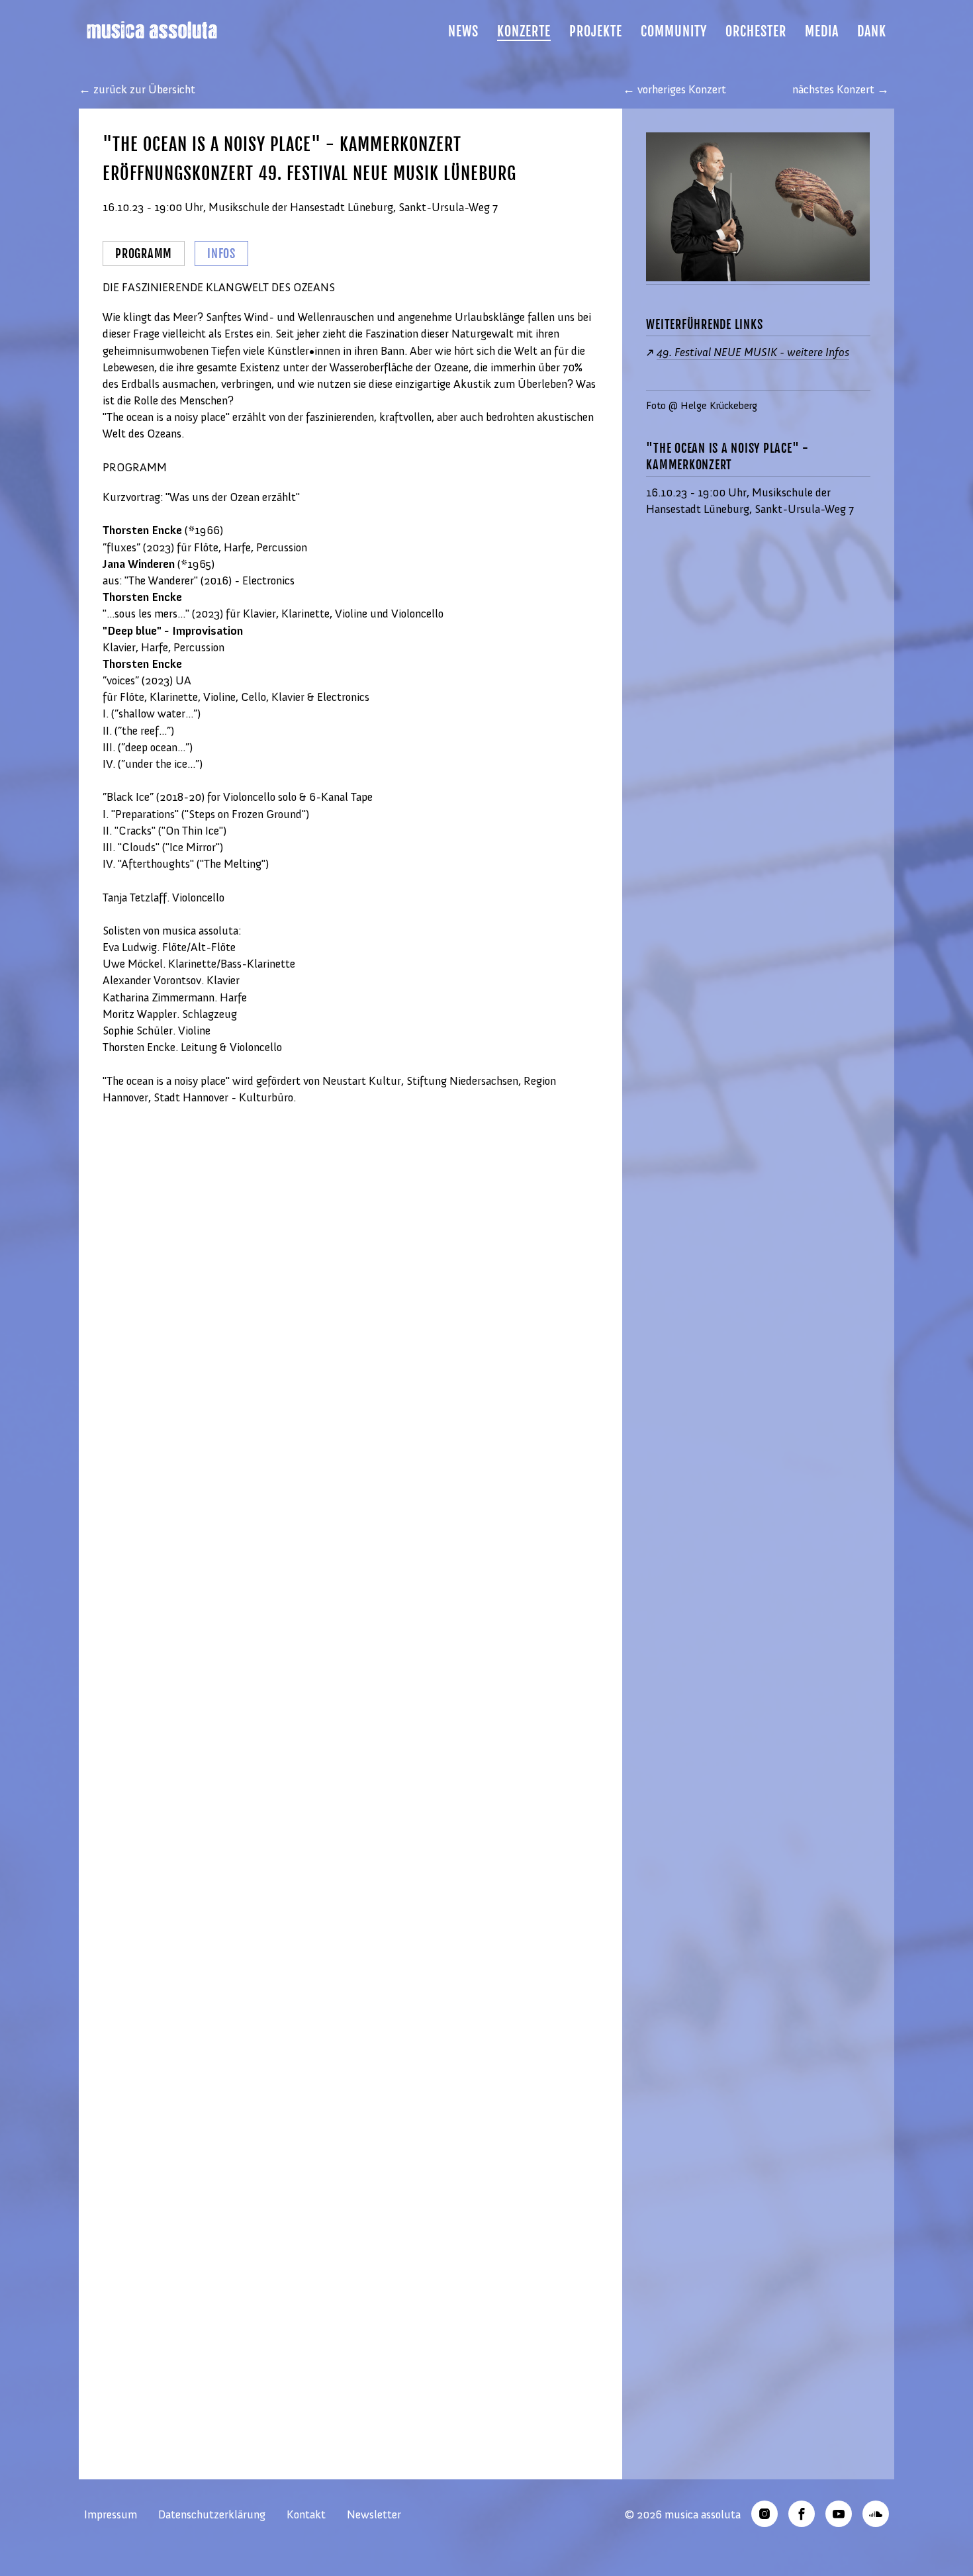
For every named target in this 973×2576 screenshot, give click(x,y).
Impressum (111, 2514)
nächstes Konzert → (841, 89)
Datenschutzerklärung (212, 2514)
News (463, 32)
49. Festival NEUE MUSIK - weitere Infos (753, 352)
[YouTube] (839, 2514)
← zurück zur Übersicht (137, 89)
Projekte (596, 32)
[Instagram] (764, 2514)
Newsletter (374, 2514)
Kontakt (306, 2514)
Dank (872, 32)
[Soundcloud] (876, 2514)
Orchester (756, 32)
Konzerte (524, 32)
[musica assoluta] (160, 30)
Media (822, 32)
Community (674, 32)
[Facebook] (802, 2514)
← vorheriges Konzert (674, 89)
